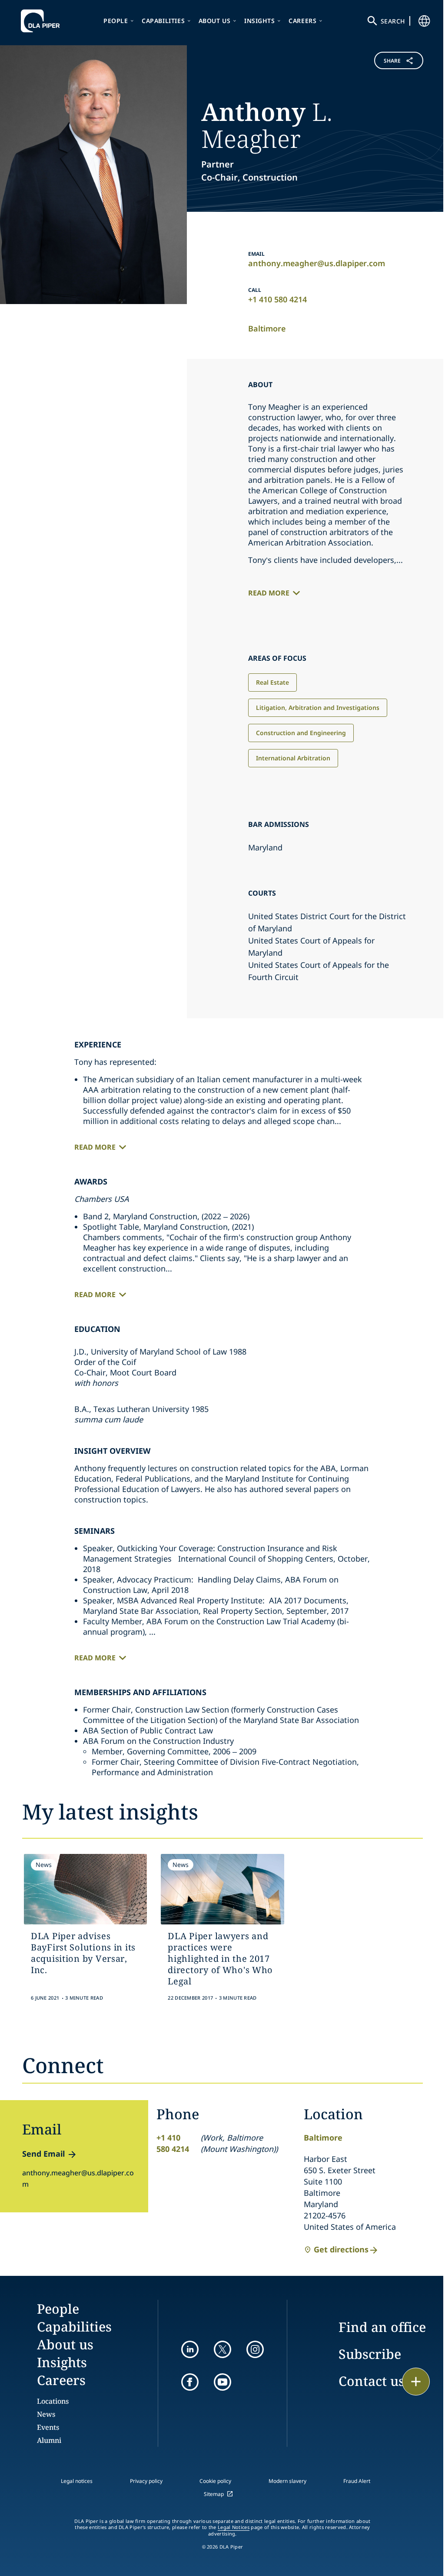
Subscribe (370, 2354)
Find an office (382, 2327)
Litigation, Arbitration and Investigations (318, 708)
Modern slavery (287, 2481)
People (116, 21)
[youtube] (222, 2382)
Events (48, 2427)
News (46, 2414)
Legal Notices (234, 2527)
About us (215, 21)
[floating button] (416, 2382)
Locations (53, 2401)
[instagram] (255, 2349)
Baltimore (267, 328)
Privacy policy (146, 2481)
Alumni (49, 2440)
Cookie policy (215, 2481)
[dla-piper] (43, 21)
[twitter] (222, 2349)
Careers (302, 21)
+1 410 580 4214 (277, 299)
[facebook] (190, 2382)
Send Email (43, 2154)
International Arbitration (293, 758)
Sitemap (214, 2494)
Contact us (372, 2381)
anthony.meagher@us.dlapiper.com (317, 263)
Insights (260, 21)
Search (393, 21)
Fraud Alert (357, 2481)
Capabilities (163, 21)
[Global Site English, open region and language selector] (424, 21)
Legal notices (77, 2481)
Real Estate (272, 682)
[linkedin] (190, 2349)
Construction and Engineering (301, 733)
